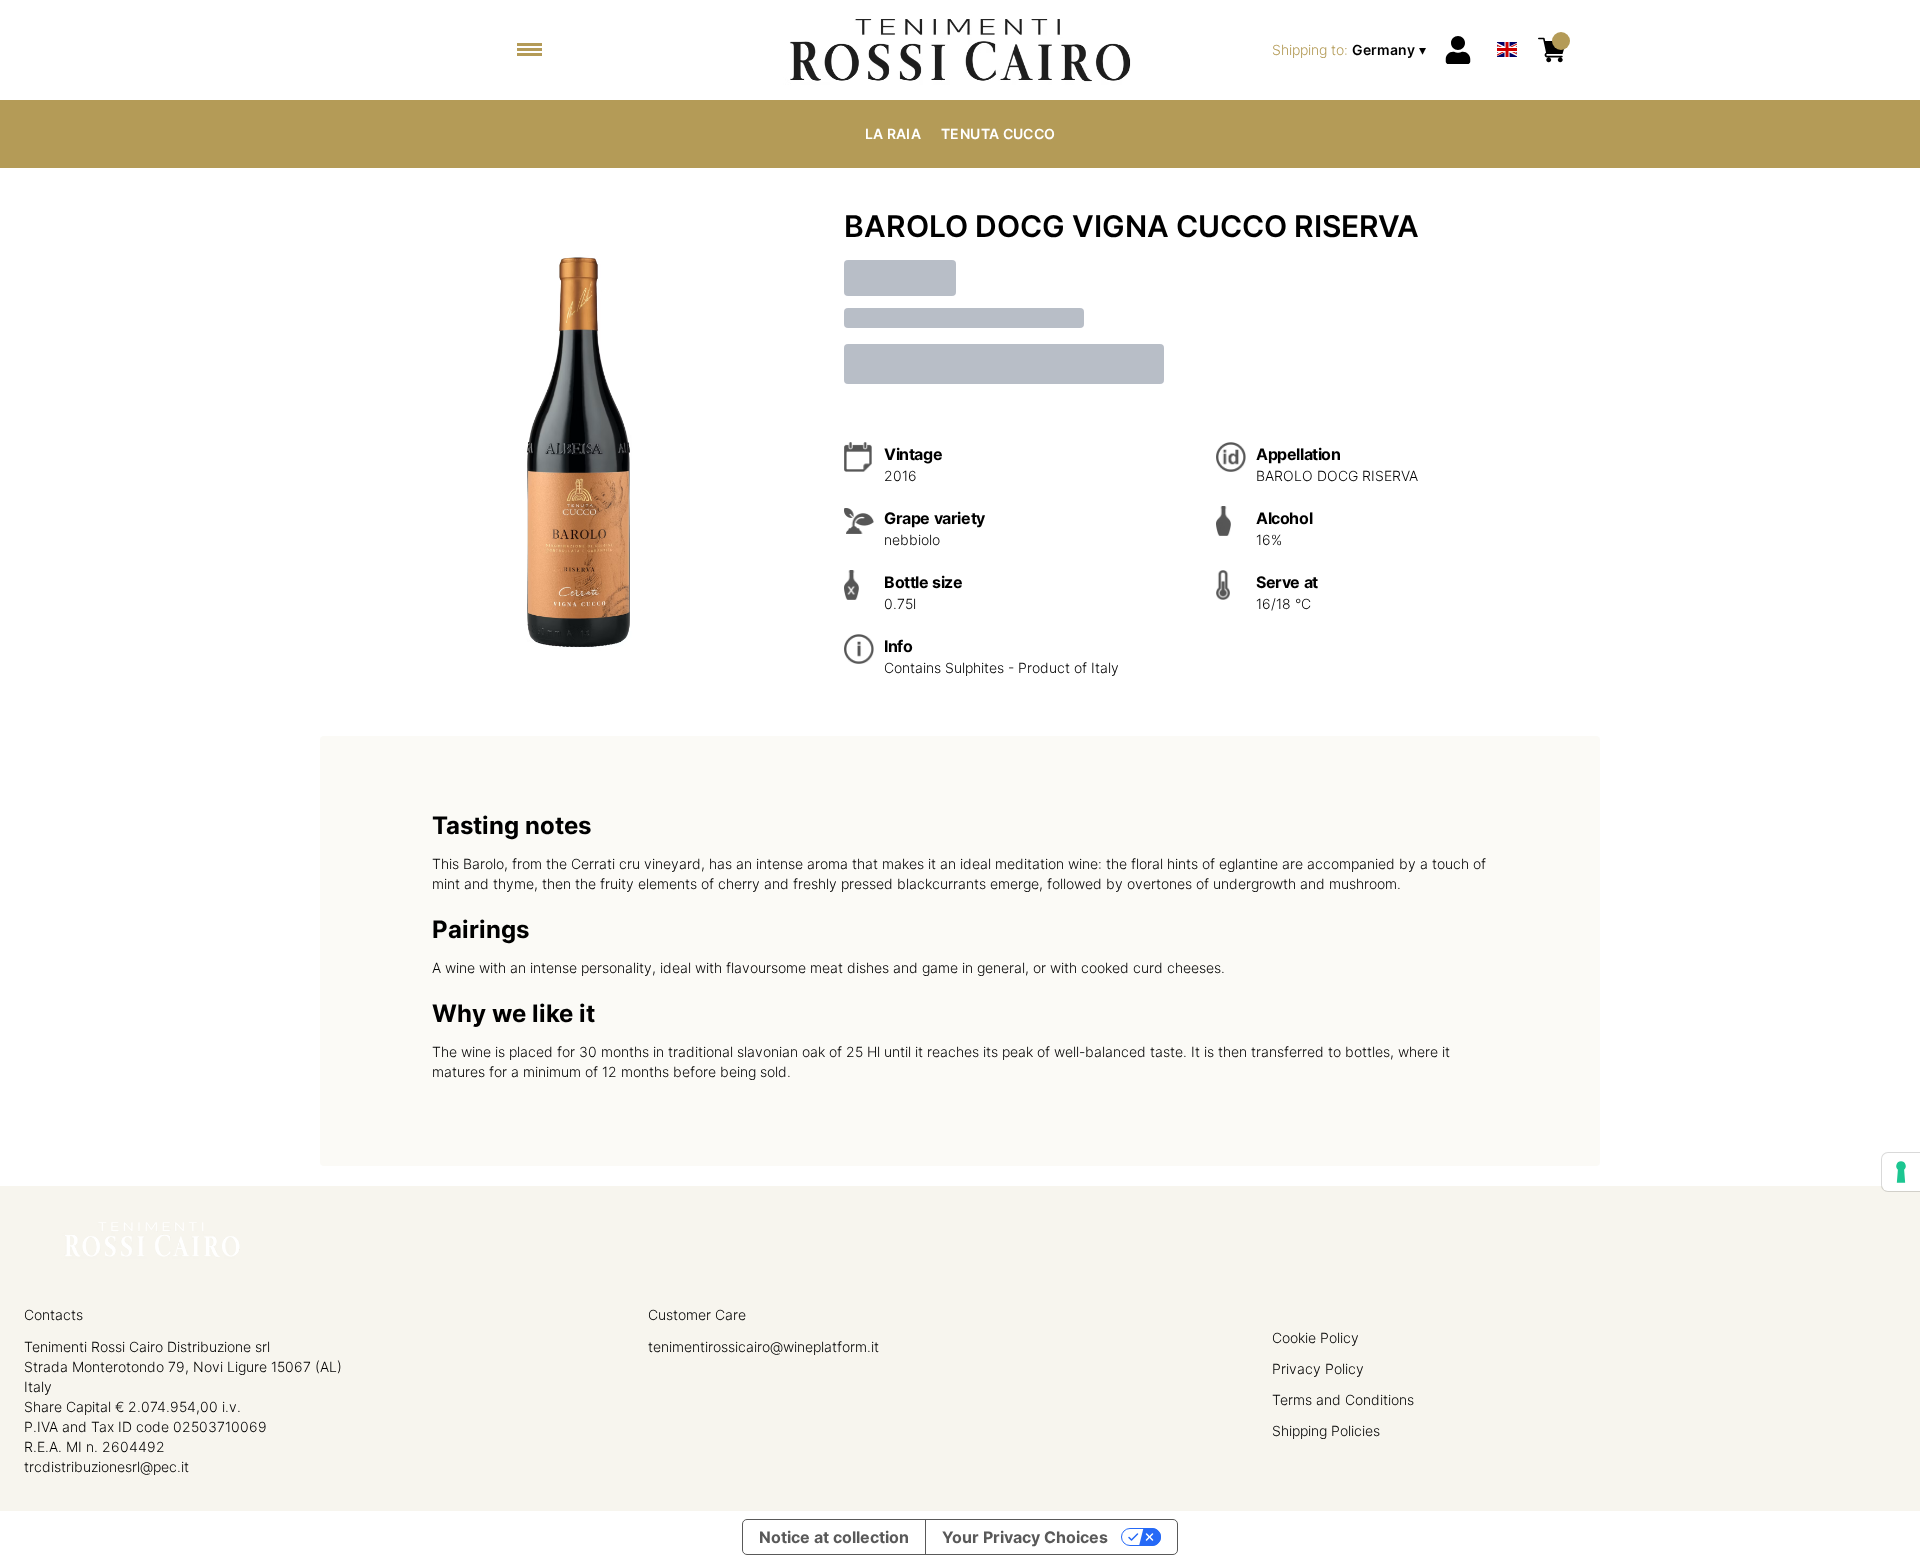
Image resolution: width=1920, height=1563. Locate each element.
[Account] (1458, 50)
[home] (959, 50)
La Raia (893, 133)
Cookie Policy (1315, 1337)
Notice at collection (834, 1537)
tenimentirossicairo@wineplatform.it (763, 1346)
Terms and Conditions (1343, 1399)
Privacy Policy (1318, 1368)
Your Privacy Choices (1025, 1537)
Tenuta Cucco (998, 133)
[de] (1507, 23)
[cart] (1552, 50)
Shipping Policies (1326, 1430)
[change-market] (1351, 50)
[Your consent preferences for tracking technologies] (1901, 1172)
